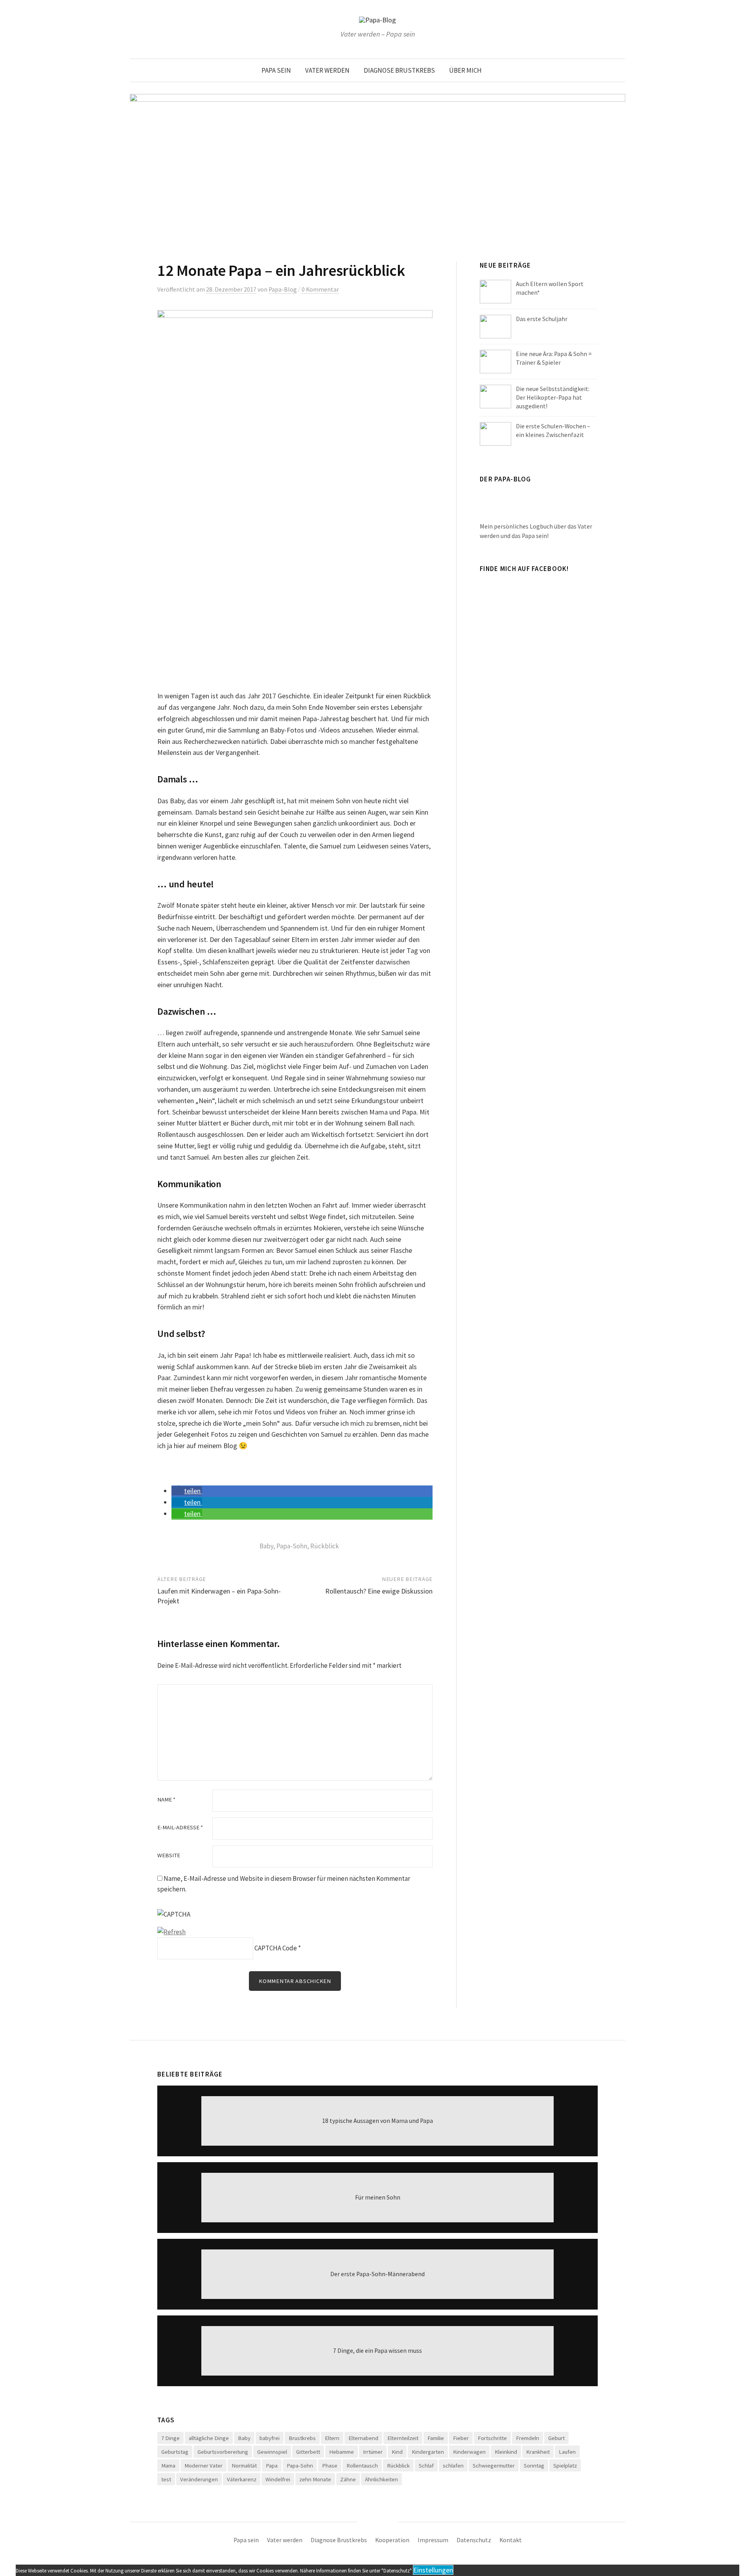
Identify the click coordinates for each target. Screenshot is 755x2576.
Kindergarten (428, 2452)
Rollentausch (362, 2465)
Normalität (244, 2465)
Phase (330, 2465)
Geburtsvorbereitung (223, 2452)
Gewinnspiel (272, 2452)
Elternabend (363, 2438)
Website (169, 1855)
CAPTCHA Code (276, 1948)
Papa (272, 2465)
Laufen (567, 2452)
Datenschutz (474, 2540)
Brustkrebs (302, 2438)
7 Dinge (170, 2438)
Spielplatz (565, 2465)
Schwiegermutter (494, 2465)
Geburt (556, 2438)
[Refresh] (171, 1932)
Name (166, 1800)
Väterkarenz (242, 2479)
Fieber (461, 2438)
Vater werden (327, 70)
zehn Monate (315, 2479)
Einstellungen (433, 2570)
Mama (168, 2465)
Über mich (465, 70)
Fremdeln (528, 2438)
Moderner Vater (203, 2465)
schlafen (453, 2465)
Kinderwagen (469, 2452)
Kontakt (511, 2540)
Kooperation (392, 2540)
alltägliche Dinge (209, 2438)
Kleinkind (506, 2452)
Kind (397, 2452)
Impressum (433, 2540)
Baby (266, 1546)
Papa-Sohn (292, 1546)
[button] (187, 1491)
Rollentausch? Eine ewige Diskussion (379, 1591)
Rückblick (325, 1546)
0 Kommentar (320, 289)
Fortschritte (492, 2438)
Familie (436, 2438)
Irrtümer (373, 2452)
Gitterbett (308, 2452)
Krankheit (538, 2452)
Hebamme (342, 2452)
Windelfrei (278, 2479)
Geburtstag (175, 2452)
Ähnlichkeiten (381, 2479)
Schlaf (426, 2465)
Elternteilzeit (403, 2438)
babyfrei (270, 2438)
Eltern (332, 2438)
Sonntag (534, 2465)
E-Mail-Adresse (180, 1828)
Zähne (348, 2479)
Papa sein (276, 70)
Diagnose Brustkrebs (399, 70)
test (166, 2479)
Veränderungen (199, 2479)
